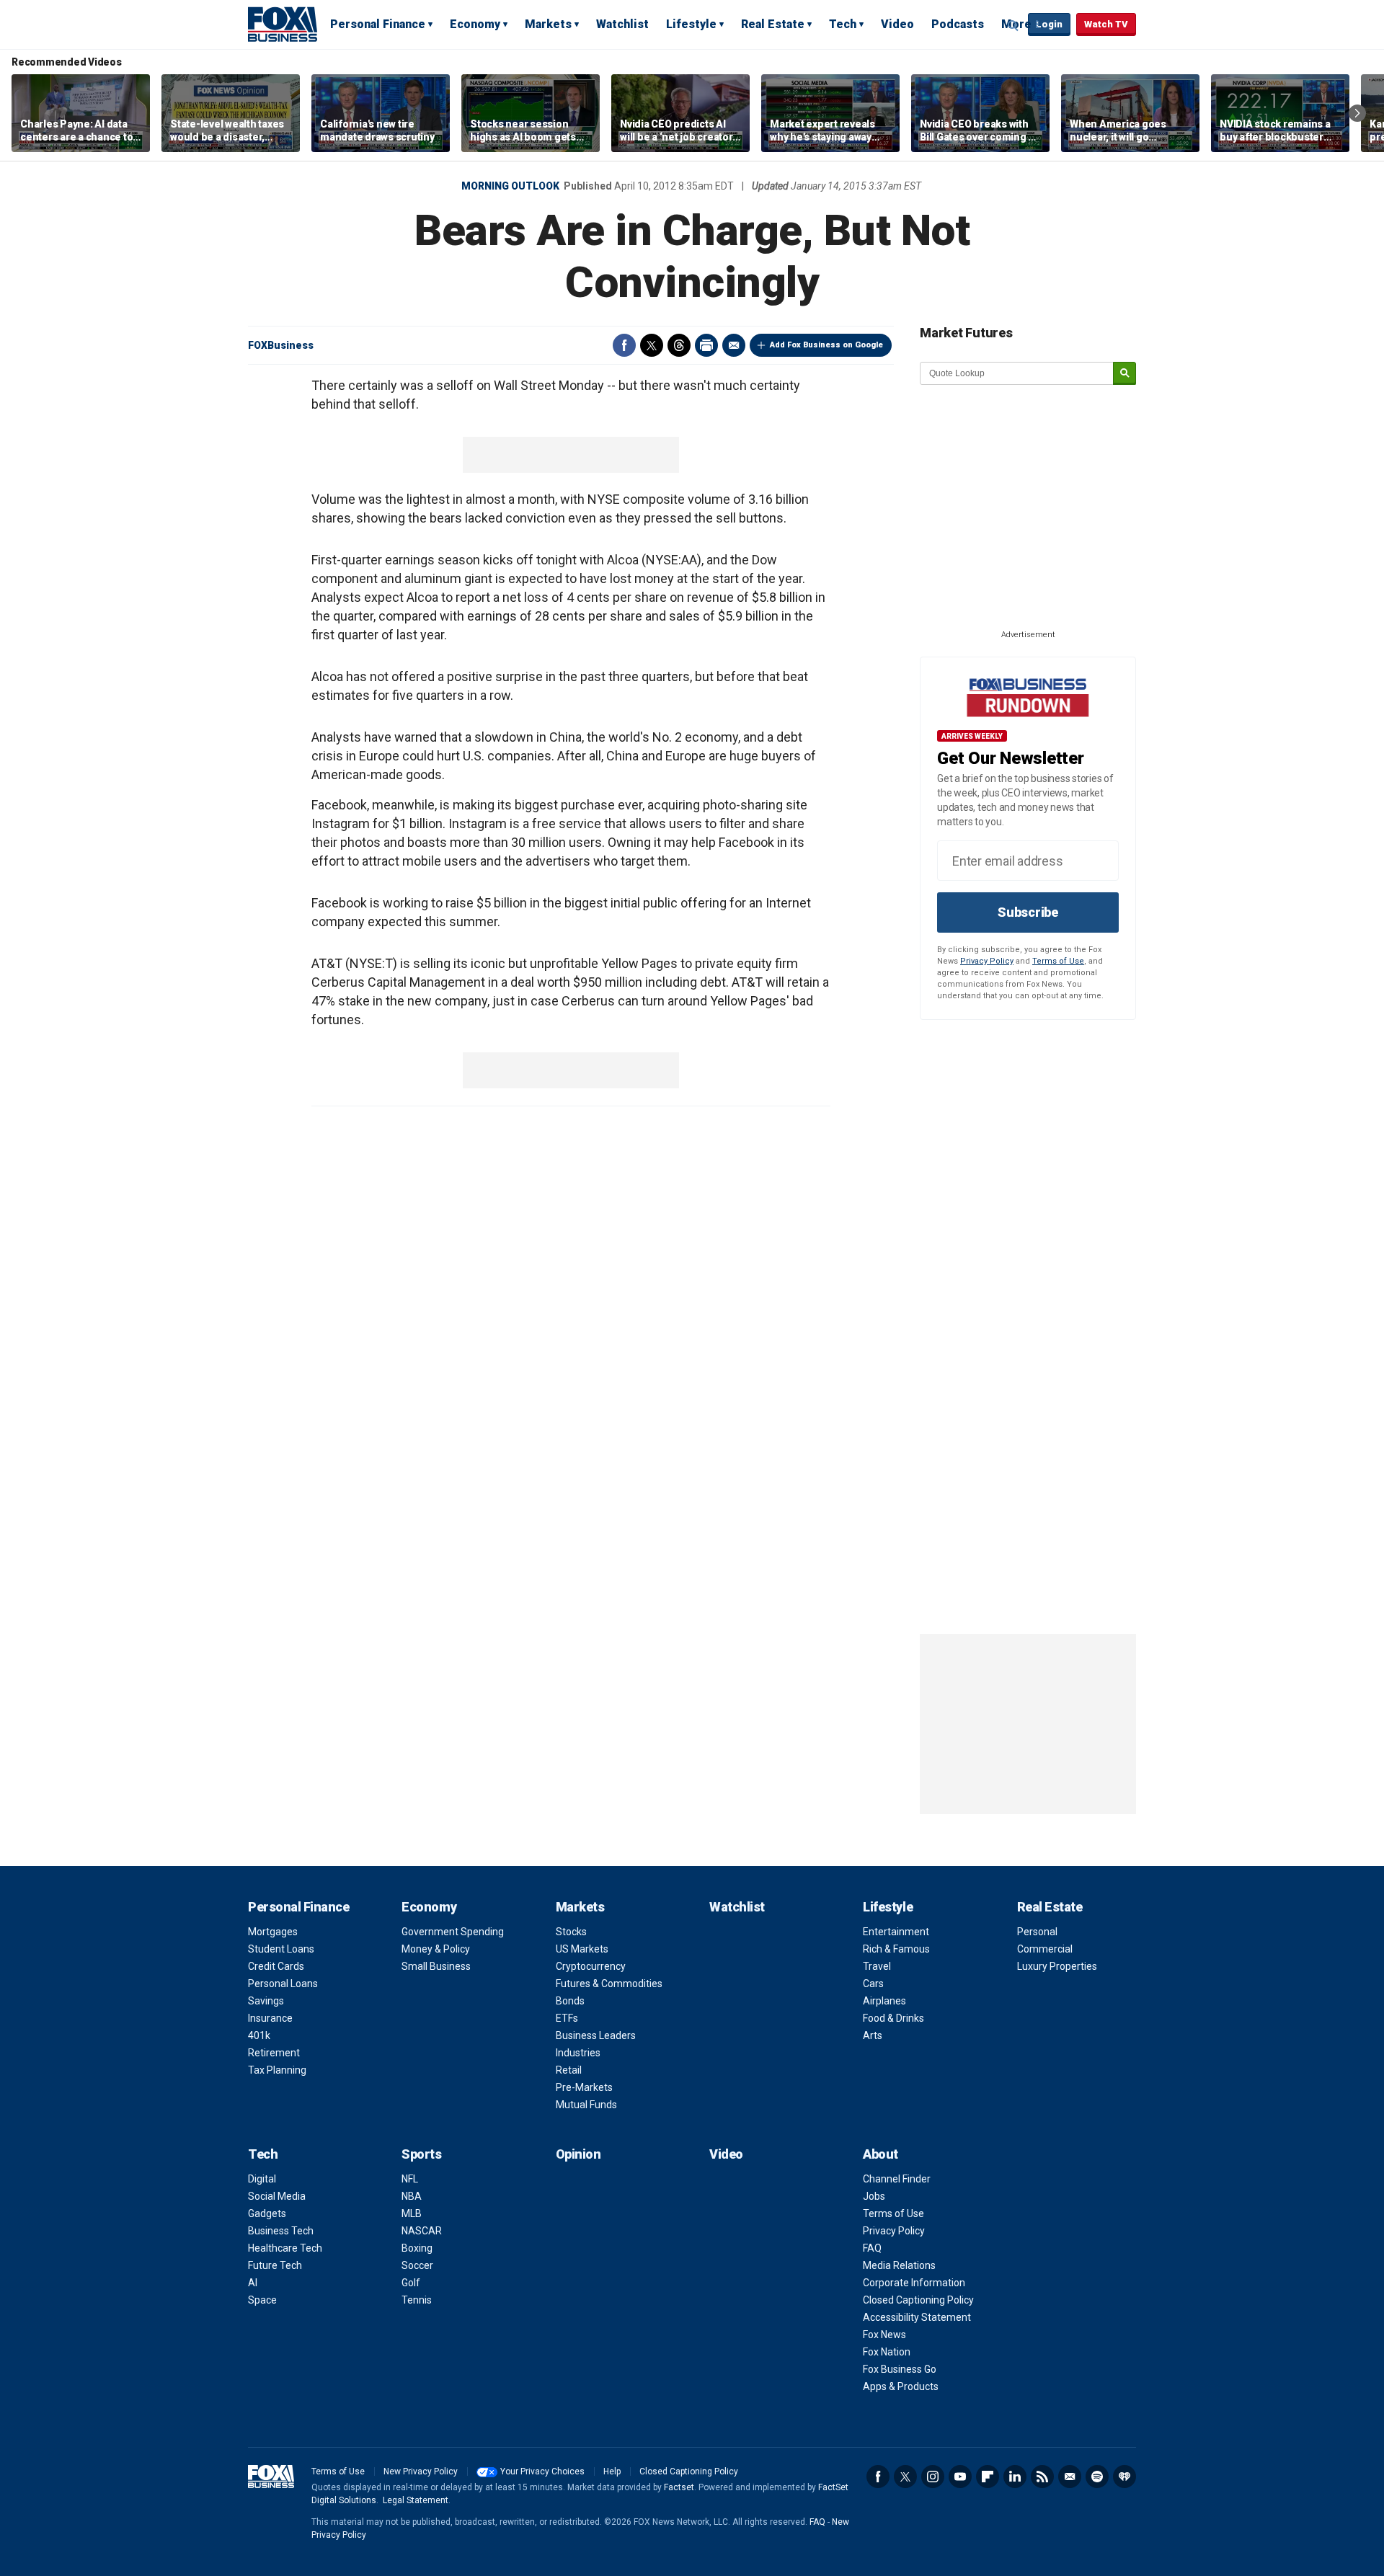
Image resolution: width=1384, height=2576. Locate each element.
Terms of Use (1058, 961)
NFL (410, 2179)
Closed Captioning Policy (918, 2300)
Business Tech (281, 2231)
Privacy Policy (987, 961)
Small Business (436, 1966)
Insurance (270, 2018)
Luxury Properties (1057, 1966)
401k (259, 2035)
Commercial (1045, 1949)
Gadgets (267, 2213)
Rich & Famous (896, 1949)
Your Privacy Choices (542, 2471)
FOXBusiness (281, 345)
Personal (1037, 1932)
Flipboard (988, 2477)
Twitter (652, 345)
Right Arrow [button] (1357, 113)
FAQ (872, 2248)
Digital (262, 2179)
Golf (411, 2283)
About (880, 2154)
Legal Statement (416, 2500)
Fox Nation (887, 2352)
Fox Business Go (900, 2369)
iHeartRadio (1124, 2477)
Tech (843, 24)
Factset (679, 2487)
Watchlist (622, 24)
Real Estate (773, 24)
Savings (266, 2001)
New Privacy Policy (421, 2471)
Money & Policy (436, 1949)
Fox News (884, 2335)
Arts (873, 2035)
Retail (569, 2070)
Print (706, 345)
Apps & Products (901, 2386)
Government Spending (453, 1932)
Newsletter (1070, 2477)
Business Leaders (596, 2035)
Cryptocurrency (591, 1966)
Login (1049, 24)
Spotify (1097, 2477)
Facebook (624, 345)
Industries (578, 2053)
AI (253, 2283)
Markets (548, 24)
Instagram (933, 2477)
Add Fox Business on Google (826, 345)
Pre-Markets (584, 2087)
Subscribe (1028, 912)
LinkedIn (1015, 2477)
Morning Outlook (510, 186)
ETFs (567, 2018)
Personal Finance (378, 24)
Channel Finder (897, 2179)
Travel (877, 1966)
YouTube (960, 2477)
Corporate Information (914, 2283)
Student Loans (281, 1949)
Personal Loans (283, 1984)
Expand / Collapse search (1013, 25)
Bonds (570, 2001)
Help (612, 2471)
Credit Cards (276, 1966)
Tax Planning (277, 2070)
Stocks (571, 1932)
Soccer (417, 2265)
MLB (412, 2213)
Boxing (417, 2248)
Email (734, 345)
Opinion (578, 2154)
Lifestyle (691, 24)
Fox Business (283, 24)
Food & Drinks (893, 2018)
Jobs (874, 2196)
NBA (412, 2196)
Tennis (417, 2300)
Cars (873, 1984)
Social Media (277, 2196)
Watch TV (1106, 24)
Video (897, 24)
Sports (421, 2154)
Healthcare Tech (285, 2248)
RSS (1042, 2477)
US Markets (582, 1949)
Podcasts (958, 24)
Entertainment (896, 1932)
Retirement (274, 2053)
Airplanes (884, 2001)
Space (262, 2300)
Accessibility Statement (917, 2317)
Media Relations (899, 2265)
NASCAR (422, 2231)
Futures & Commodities (609, 1984)
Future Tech (275, 2265)
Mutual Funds (586, 2105)
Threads (679, 345)
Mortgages (273, 1932)
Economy (475, 24)
